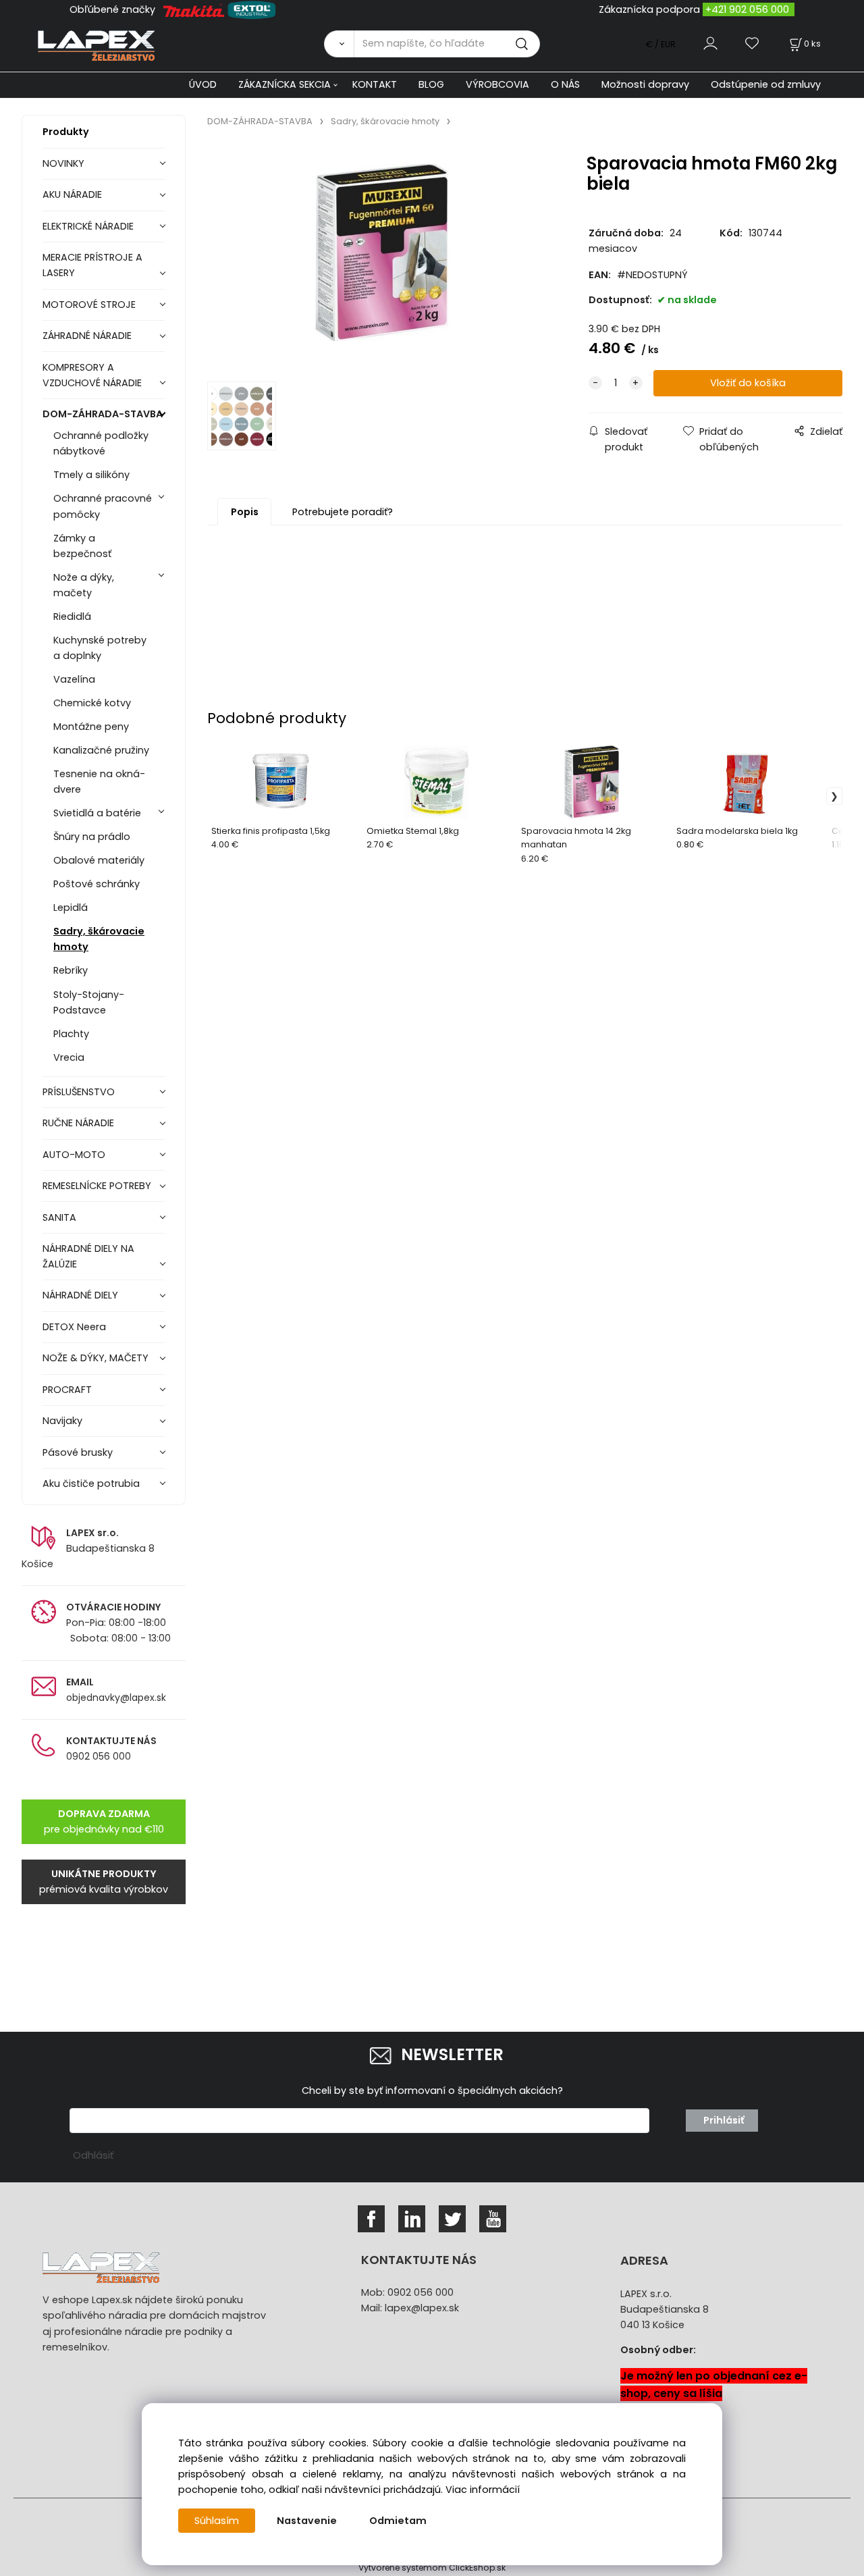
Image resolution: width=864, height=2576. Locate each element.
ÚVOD (203, 84)
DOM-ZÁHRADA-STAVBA (103, 414)
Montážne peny (91, 727)
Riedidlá (72, 616)
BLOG (431, 84)
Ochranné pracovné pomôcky (103, 506)
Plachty (71, 1034)
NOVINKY (63, 163)
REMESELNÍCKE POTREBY (97, 1186)
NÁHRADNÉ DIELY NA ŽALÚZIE (88, 1256)
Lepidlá (71, 908)
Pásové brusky (78, 1452)
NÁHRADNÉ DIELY (80, 1295)
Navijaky (62, 1421)
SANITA (59, 1217)
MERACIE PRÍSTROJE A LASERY (92, 265)
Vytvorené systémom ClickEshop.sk (432, 2568)
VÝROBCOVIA (497, 84)
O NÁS (565, 84)
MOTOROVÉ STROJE (89, 305)
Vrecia (69, 1057)
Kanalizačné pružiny (101, 750)
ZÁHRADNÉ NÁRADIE (87, 336)
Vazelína (74, 679)
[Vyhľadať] (339, 44)
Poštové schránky (97, 884)
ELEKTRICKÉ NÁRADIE (88, 226)
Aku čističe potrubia (91, 1483)
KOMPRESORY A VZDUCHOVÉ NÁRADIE (92, 375)
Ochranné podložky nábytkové (101, 443)
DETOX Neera (74, 1327)
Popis (245, 512)
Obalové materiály (99, 860)
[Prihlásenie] (710, 44)
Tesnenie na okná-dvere (99, 782)
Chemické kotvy (92, 703)
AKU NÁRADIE (72, 194)
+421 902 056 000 (747, 9)
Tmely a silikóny (91, 475)
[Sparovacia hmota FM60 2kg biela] (382, 259)
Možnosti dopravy (645, 84)
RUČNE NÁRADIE (78, 1123)
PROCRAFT (67, 1390)
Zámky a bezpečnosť (82, 546)
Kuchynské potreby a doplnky (100, 648)
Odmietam (398, 2521)
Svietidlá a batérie (97, 813)
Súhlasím (217, 2521)
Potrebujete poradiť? (343, 512)
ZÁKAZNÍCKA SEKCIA (285, 84)
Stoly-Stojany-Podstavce (89, 1002)
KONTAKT (375, 84)
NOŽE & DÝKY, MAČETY (96, 1358)
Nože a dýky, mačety (84, 585)
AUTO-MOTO (74, 1155)
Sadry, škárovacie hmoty (99, 939)
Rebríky (71, 970)
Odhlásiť (93, 2155)
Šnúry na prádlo (92, 837)
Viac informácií (483, 2490)
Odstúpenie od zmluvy (766, 84)
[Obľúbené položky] (753, 44)
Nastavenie (307, 2521)
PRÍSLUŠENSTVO (79, 1092)
